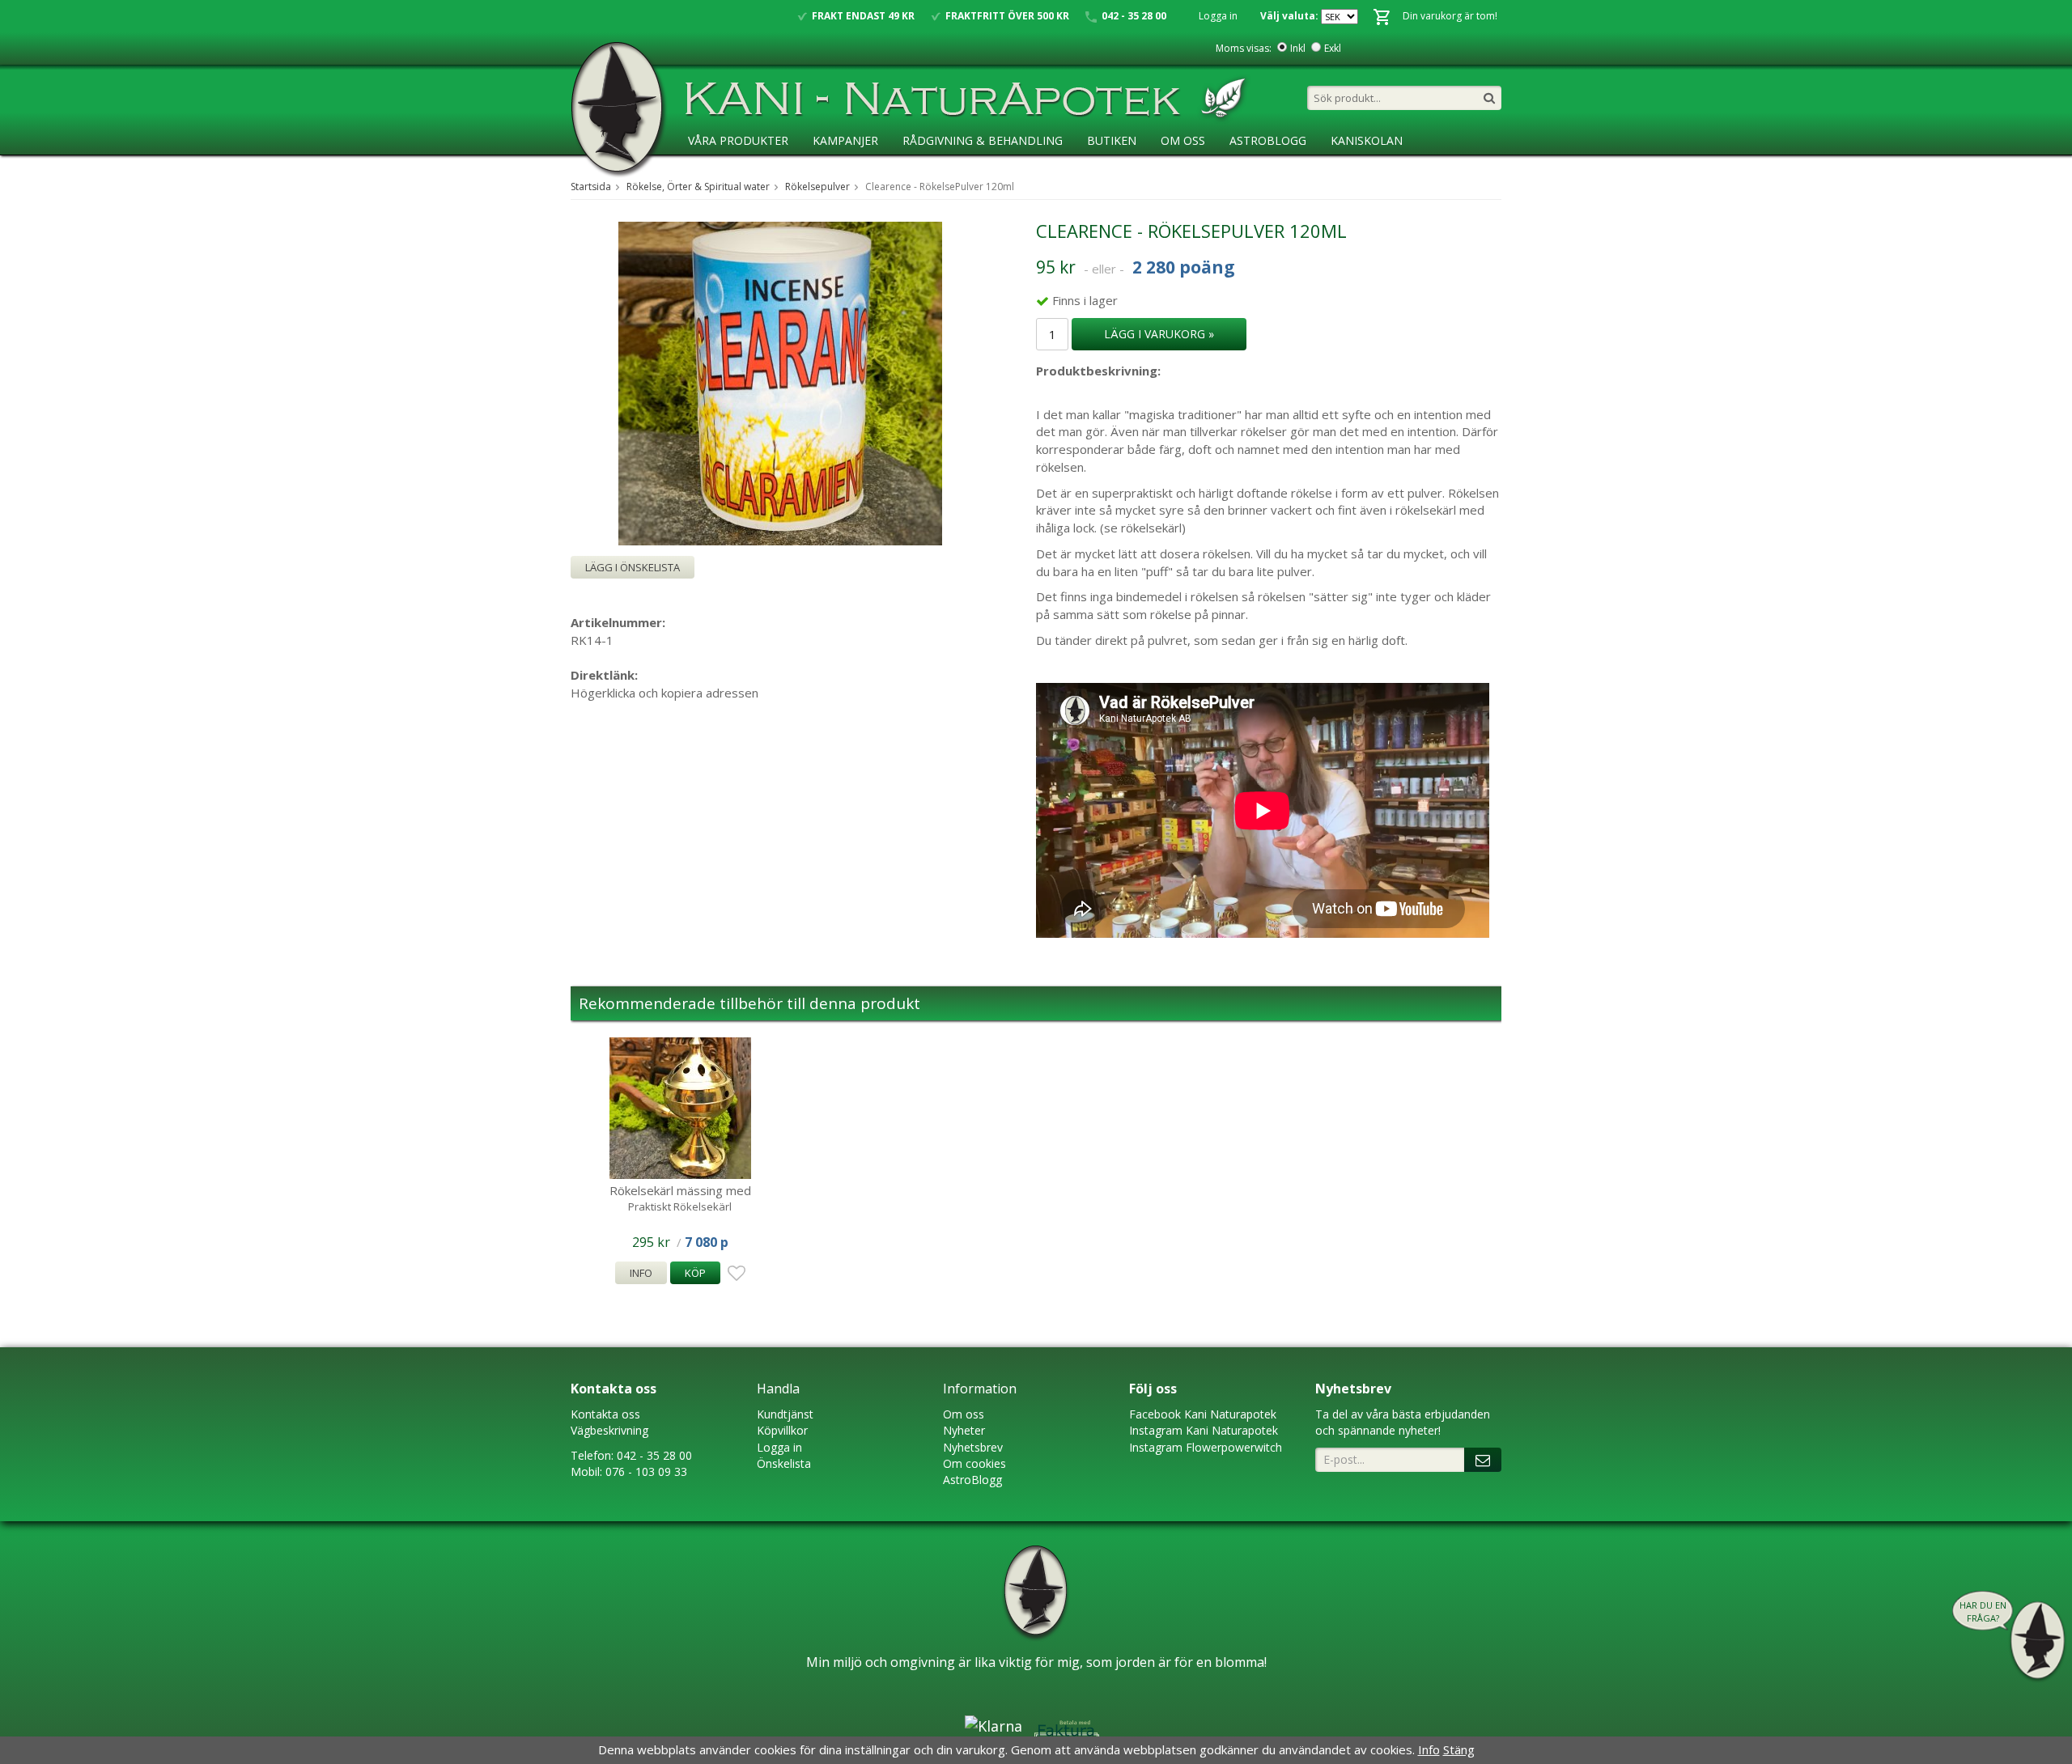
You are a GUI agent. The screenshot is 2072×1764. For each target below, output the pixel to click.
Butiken (1112, 140)
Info (641, 1273)
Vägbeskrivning (609, 1430)
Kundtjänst (785, 1414)
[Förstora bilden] (780, 382)
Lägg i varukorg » (1159, 334)
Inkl (1298, 48)
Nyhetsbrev (973, 1447)
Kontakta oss (605, 1414)
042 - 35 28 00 (654, 1455)
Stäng (1459, 1749)
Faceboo (1152, 1414)
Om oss (964, 1414)
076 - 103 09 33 (646, 1471)
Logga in (1218, 16)
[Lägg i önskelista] (734, 1274)
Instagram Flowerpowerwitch (1206, 1447)
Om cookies (974, 1463)
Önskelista (784, 1463)
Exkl (1333, 48)
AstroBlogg (1268, 140)
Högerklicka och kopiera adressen (664, 693)
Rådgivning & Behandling (983, 140)
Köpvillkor (782, 1430)
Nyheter (964, 1430)
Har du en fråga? (1983, 1611)
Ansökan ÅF (724, 174)
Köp (695, 1273)
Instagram (1156, 1430)
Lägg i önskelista (633, 567)
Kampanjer (845, 140)
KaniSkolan (1367, 140)
